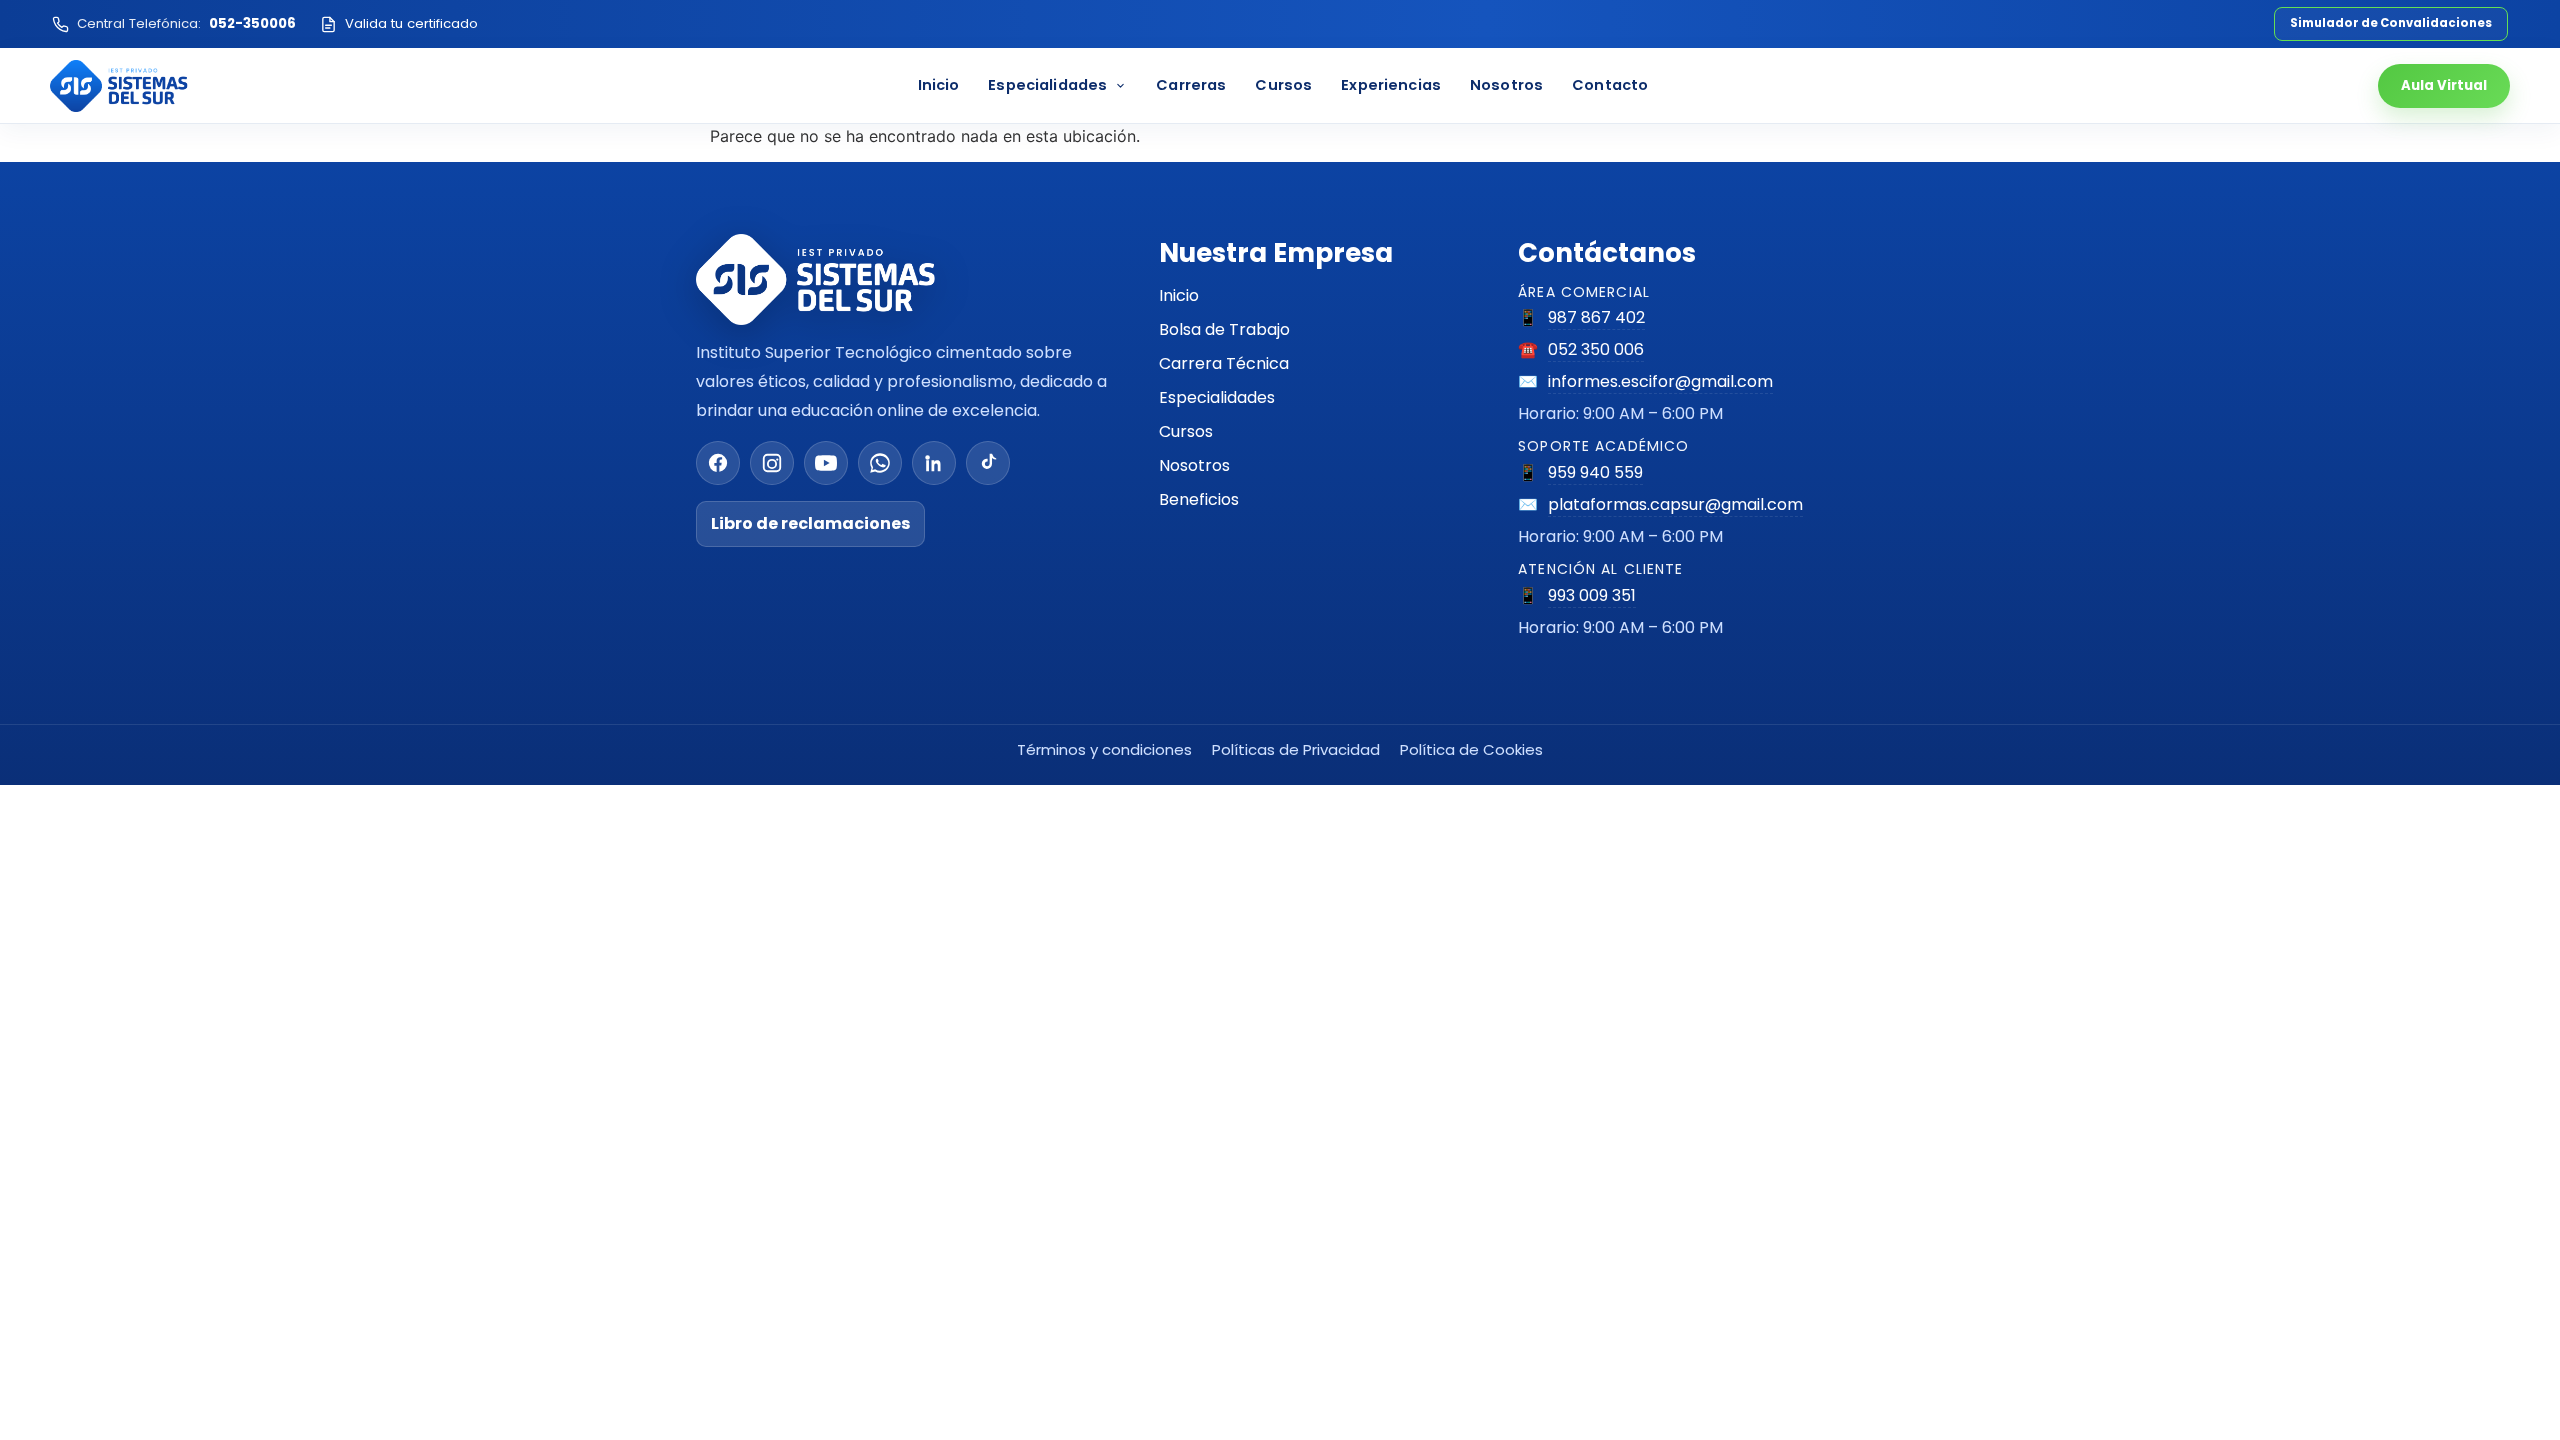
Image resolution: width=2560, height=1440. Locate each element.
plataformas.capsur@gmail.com (1675, 504)
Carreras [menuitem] (1191, 85)
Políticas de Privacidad (1296, 749)
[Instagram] (772, 463)
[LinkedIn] (934, 463)
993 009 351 (1592, 595)
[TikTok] (988, 463)
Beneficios (1199, 499)
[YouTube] (826, 463)
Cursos (1186, 431)
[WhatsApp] (880, 463)
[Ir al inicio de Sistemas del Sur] (119, 86)
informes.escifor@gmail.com (1660, 381)
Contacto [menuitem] (1610, 85)
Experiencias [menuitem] (1391, 85)
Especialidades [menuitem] (1047, 85)
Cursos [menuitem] (1283, 85)
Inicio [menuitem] (939, 85)
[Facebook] (718, 463)
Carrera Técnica (1224, 363)
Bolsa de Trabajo (1224, 329)
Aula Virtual (2444, 85)
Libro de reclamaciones (810, 523)
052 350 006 (1596, 349)
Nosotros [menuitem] (1506, 85)
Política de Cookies (1471, 749)
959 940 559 (1595, 472)
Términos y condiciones (1104, 749)
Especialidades (1217, 397)
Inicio (1179, 295)
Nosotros (1194, 465)
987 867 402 (1596, 317)
